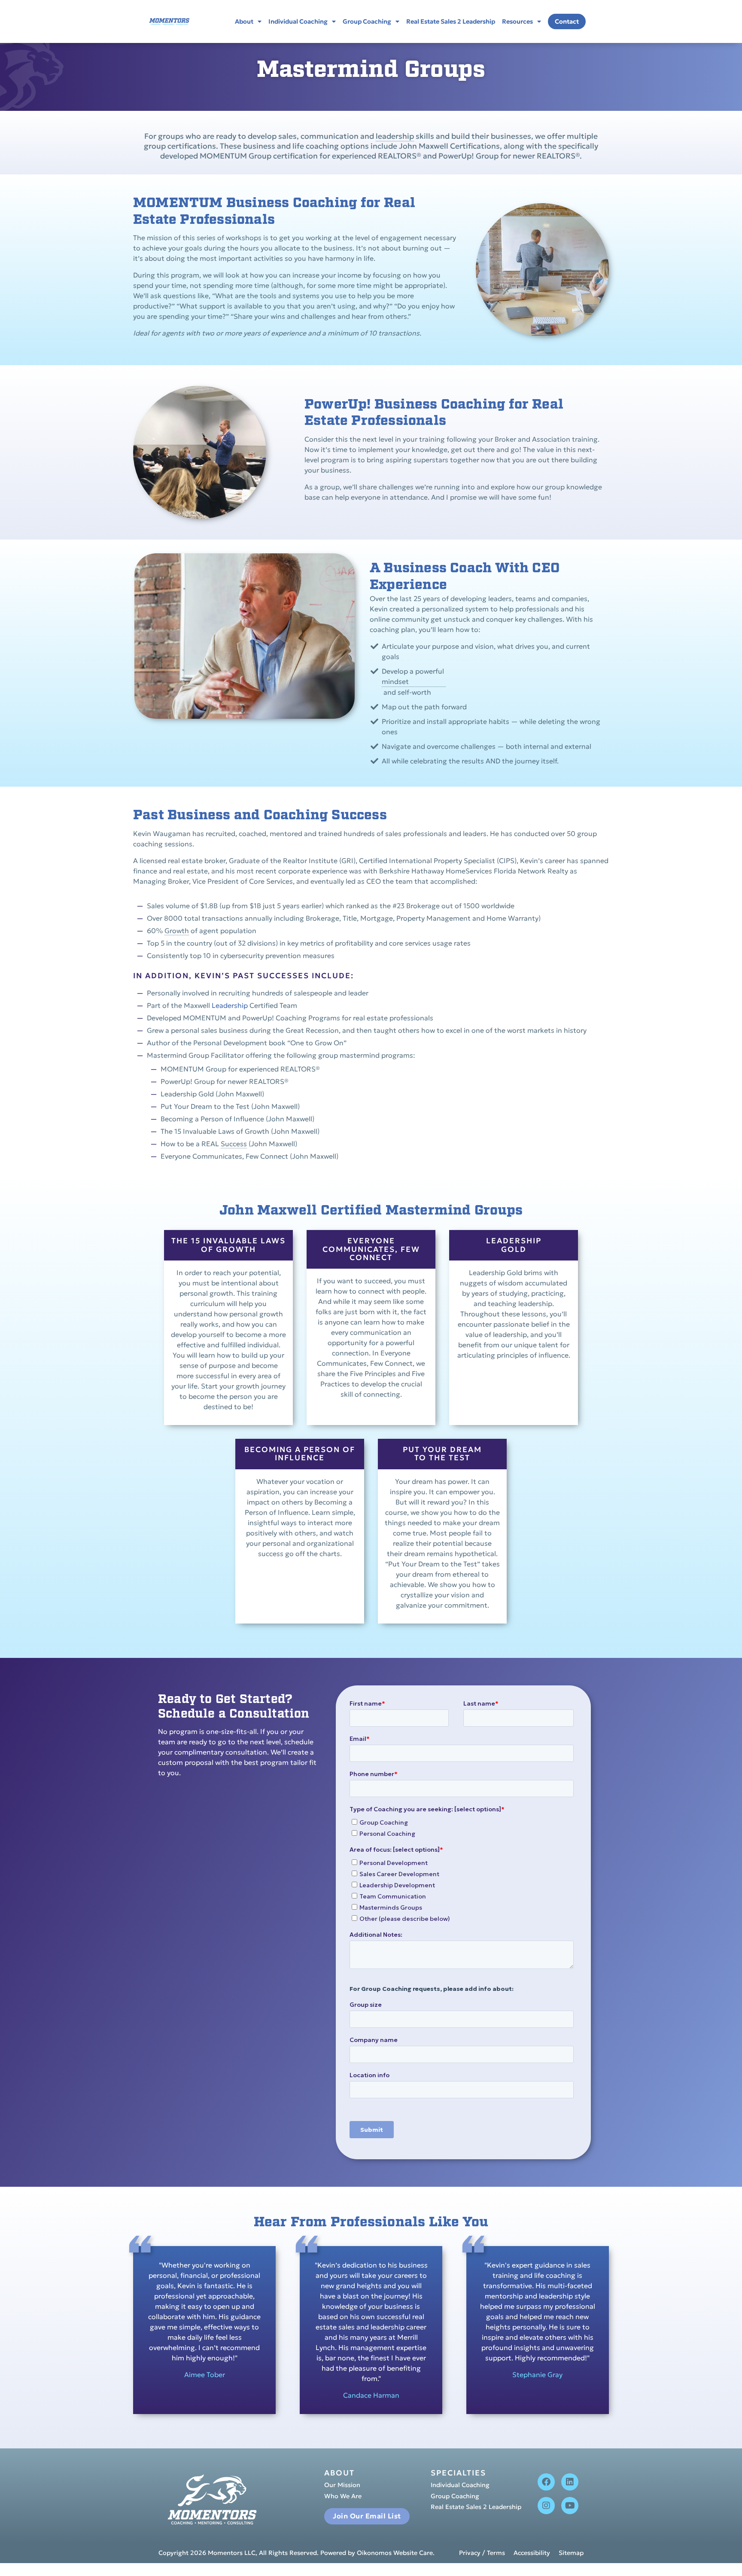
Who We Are (343, 2497)
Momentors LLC (232, 2553)
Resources (517, 21)
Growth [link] (177, 931)
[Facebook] (546, 2482)
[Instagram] (546, 2506)
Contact (567, 21)
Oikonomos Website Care (395, 2553)
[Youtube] (570, 2506)
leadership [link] (395, 136)
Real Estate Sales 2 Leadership (451, 21)
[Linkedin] (570, 2482)
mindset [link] (395, 681)
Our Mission (342, 2485)
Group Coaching (367, 21)
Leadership (230, 1005)
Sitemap (571, 2553)
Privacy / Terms (482, 2553)
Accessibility (532, 2553)
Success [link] (234, 1144)
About (244, 21)
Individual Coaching (298, 21)
